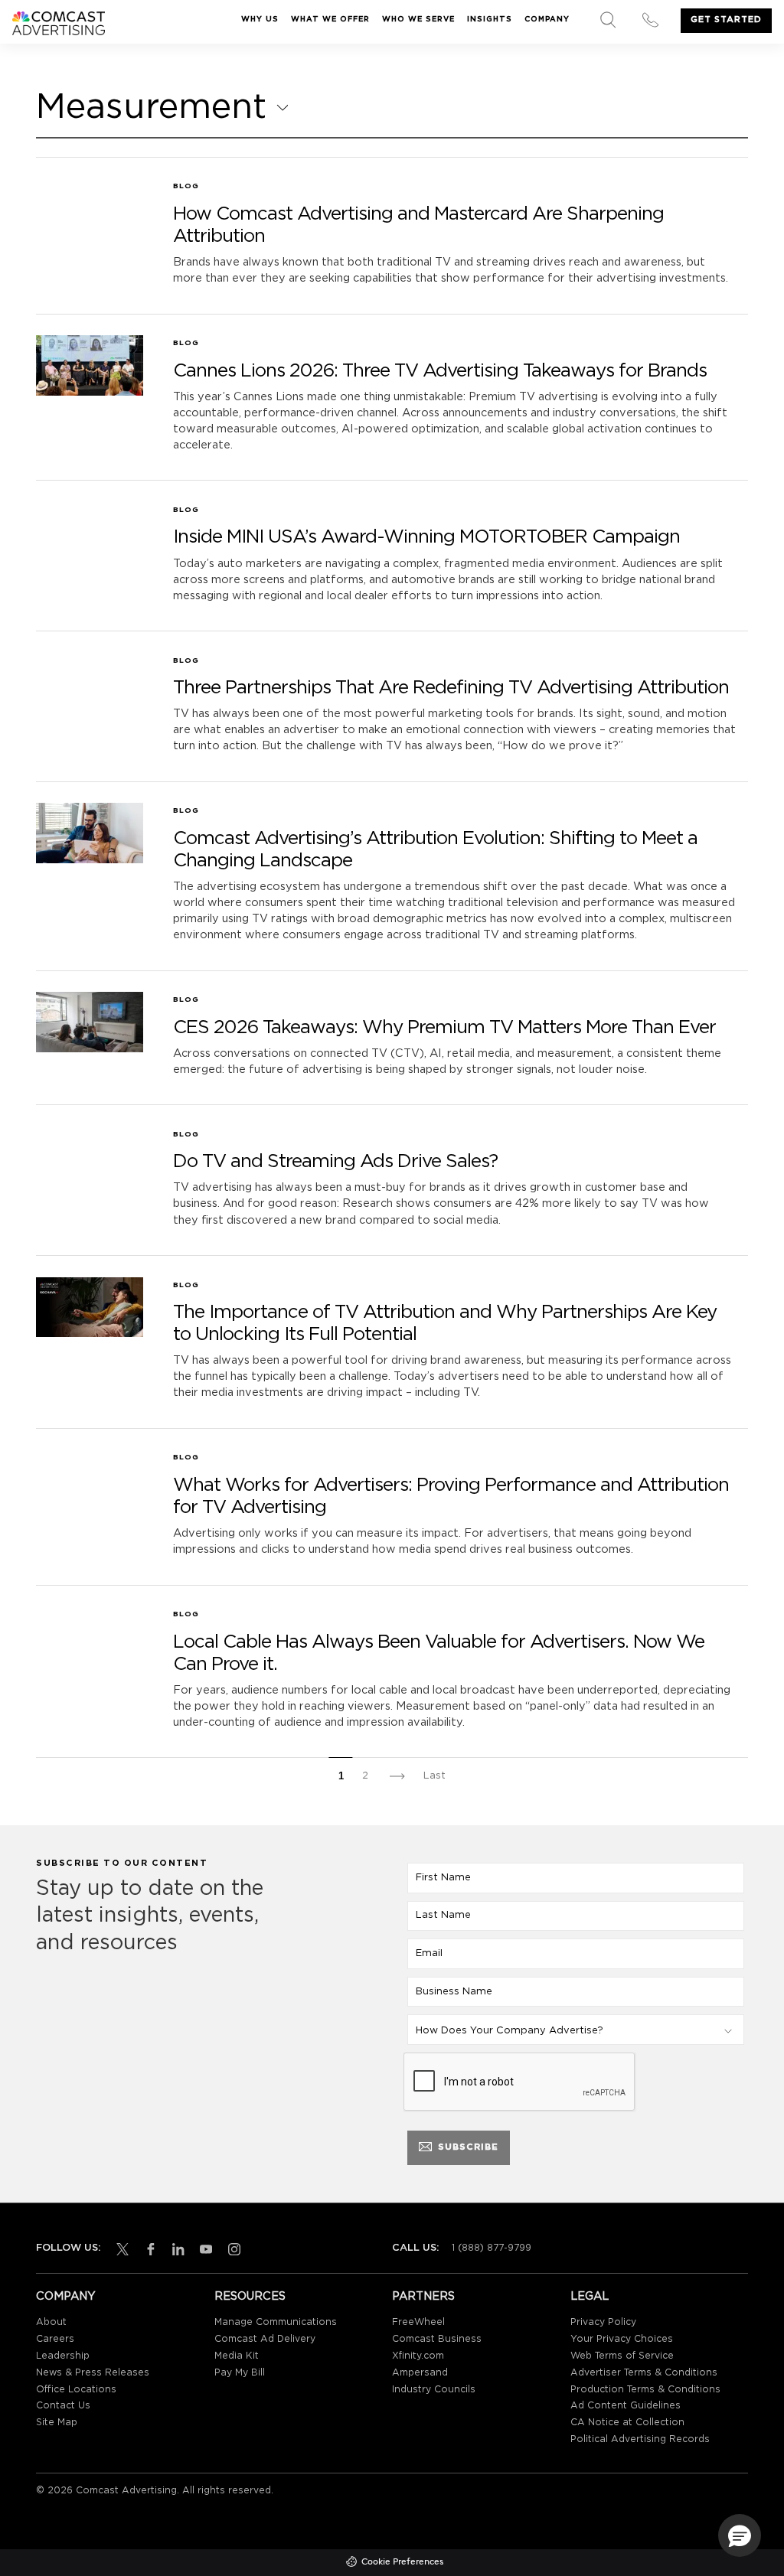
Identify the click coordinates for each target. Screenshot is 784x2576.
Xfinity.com (418, 2356)
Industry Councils (434, 2390)
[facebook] (148, 2249)
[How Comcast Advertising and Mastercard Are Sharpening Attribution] (90, 183)
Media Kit (237, 2356)
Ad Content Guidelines (626, 2406)
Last (434, 1776)
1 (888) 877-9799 (492, 2248)
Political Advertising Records (640, 2439)
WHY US (260, 20)
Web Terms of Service (622, 2356)
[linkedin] (175, 2249)
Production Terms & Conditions (645, 2390)
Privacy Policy (603, 2322)
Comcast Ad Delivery (265, 2339)
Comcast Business (437, 2339)
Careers (55, 2339)
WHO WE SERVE (418, 20)
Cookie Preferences (402, 2562)
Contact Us (63, 2406)
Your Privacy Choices (622, 2339)
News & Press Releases (93, 2373)
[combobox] (162, 108)
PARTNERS (423, 2296)
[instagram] (231, 2249)
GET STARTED (726, 20)
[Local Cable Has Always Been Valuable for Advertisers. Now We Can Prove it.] (90, 1611)
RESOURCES (250, 2296)
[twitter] (119, 2249)
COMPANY (547, 20)
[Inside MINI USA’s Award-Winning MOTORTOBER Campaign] (90, 507)
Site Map (57, 2423)
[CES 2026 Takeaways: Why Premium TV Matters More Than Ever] (90, 1022)
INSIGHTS (490, 20)
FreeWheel (418, 2322)
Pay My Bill (240, 2373)
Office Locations (76, 2390)
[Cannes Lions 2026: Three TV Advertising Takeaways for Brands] (90, 365)
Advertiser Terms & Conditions (644, 2373)
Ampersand (420, 2373)
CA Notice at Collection (627, 2423)
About (51, 2322)
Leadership (63, 2356)
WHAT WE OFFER (330, 20)
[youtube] (203, 2249)
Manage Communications (276, 2322)
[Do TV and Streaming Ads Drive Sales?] (90, 1131)
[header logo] (59, 23)
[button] (740, 2535)
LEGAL (590, 2296)
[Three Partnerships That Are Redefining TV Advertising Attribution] (90, 657)
